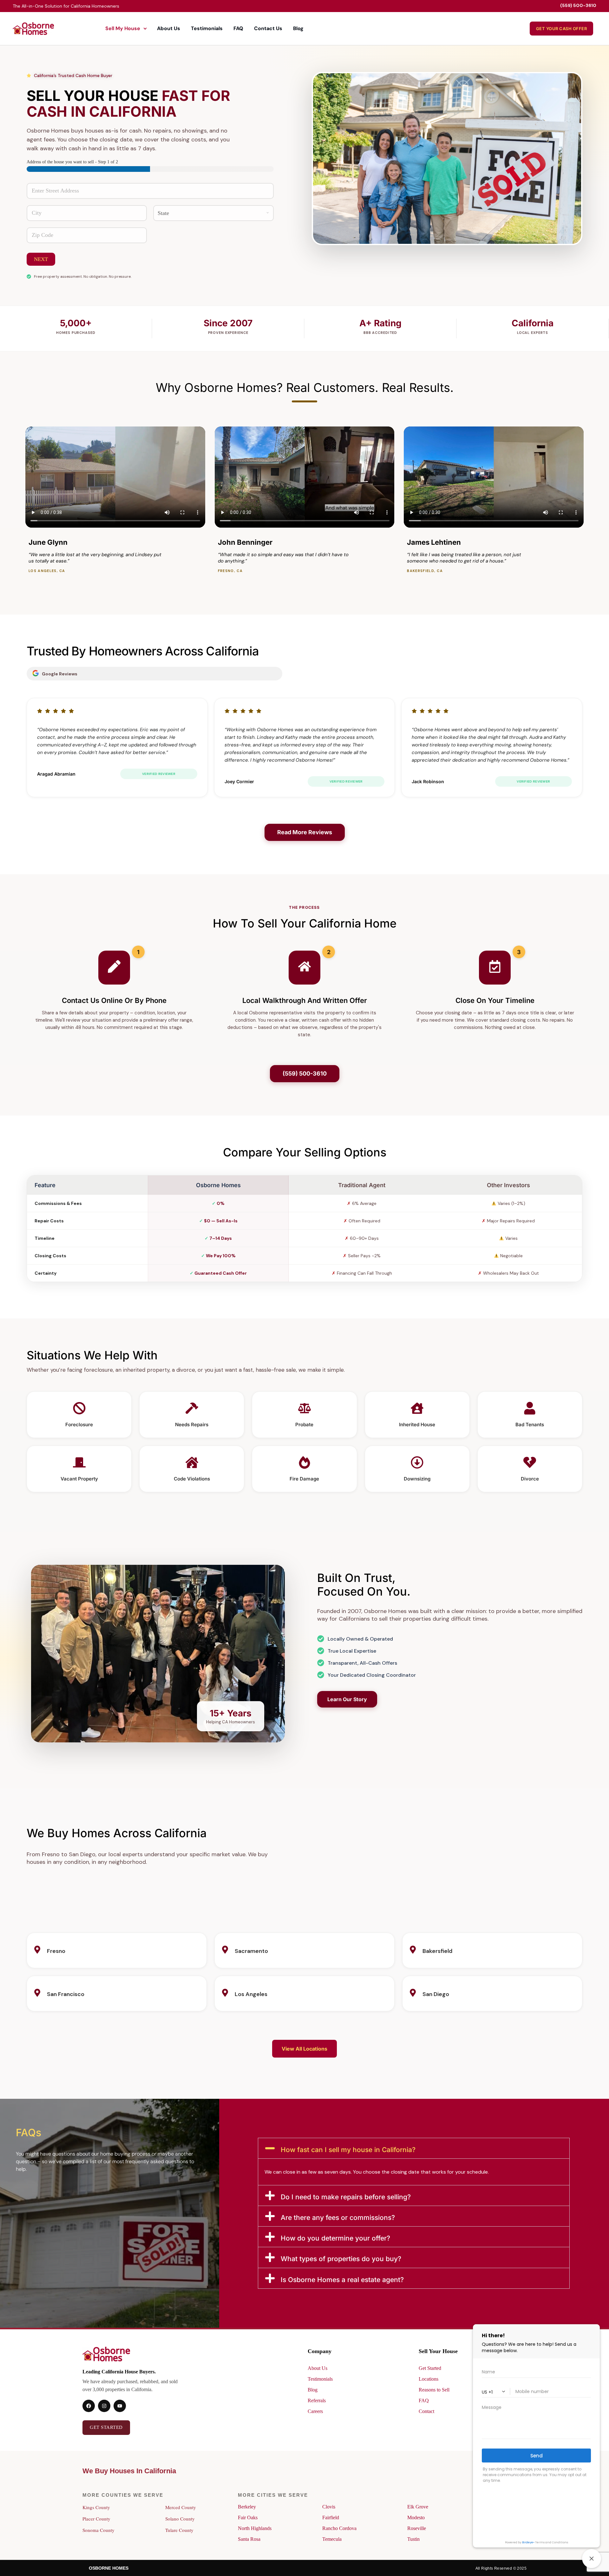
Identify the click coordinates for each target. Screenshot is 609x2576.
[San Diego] (413, 1993)
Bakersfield (437, 1951)
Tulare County (179, 2530)
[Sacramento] (225, 1950)
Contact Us (268, 28)
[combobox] (150, 191)
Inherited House (417, 1425)
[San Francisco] (37, 1993)
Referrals (317, 2400)
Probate (304, 1425)
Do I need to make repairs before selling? (346, 2197)
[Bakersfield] (413, 1950)
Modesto (416, 2517)
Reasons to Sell (434, 2390)
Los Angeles (251, 1994)
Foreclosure (79, 1425)
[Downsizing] (417, 1464)
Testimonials (207, 28)
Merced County (181, 2507)
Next (41, 259)
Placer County (96, 2519)
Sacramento (251, 1951)
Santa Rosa (249, 2539)
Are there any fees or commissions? (338, 2218)
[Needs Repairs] (192, 1409)
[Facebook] (89, 2406)
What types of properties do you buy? (341, 2259)
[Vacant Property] (79, 1464)
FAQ (238, 28)
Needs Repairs (192, 1425)
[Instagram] (104, 2406)
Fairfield (331, 2517)
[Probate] (304, 1409)
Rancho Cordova (339, 2528)
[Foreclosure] (79, 1409)
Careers (315, 2411)
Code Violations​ (192, 1479)
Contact (426, 2411)
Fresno (56, 1951)
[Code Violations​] (192, 1464)
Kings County (96, 2507)
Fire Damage (304, 1479)
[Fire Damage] (304, 1464)
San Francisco (66, 1994)
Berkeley (247, 2507)
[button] (414, 2148)
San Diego (436, 1994)
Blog (298, 28)
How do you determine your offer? (335, 2238)
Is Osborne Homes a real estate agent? (342, 2280)
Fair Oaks (248, 2517)
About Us (169, 28)
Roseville (417, 2528)
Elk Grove (418, 2507)
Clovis (329, 2507)
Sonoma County (98, 2530)
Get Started (430, 2368)
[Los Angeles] (225, 1993)
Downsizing (417, 1479)
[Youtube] (120, 2406)
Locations (429, 2379)
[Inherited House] (417, 1409)
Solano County (180, 2519)
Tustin (413, 2539)
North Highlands (255, 2528)
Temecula (332, 2539)
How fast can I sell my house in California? (348, 2150)
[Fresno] (37, 1950)
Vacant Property (79, 1479)
